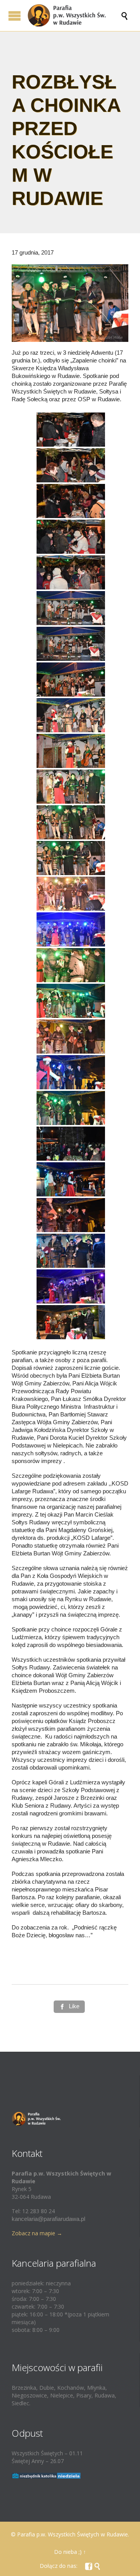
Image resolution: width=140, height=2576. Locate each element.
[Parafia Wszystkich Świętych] (74, 16)
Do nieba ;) (68, 2552)
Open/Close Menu (15, 16)
